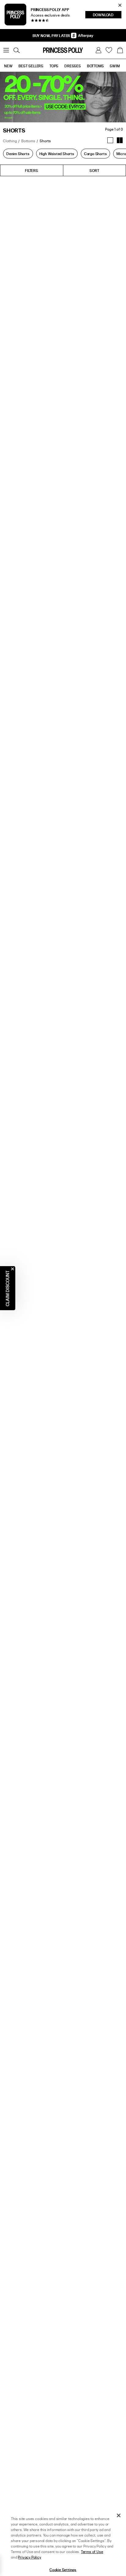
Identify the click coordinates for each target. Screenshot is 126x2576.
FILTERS (32, 170)
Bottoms (28, 141)
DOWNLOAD (107, 15)
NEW (8, 66)
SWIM (115, 66)
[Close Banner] (120, 5)
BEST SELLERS (31, 66)
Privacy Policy (30, 2557)
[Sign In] (98, 50)
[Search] (17, 50)
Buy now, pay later (52, 35)
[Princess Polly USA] (63, 50)
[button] (120, 50)
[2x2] (120, 140)
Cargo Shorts (96, 154)
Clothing (10, 141)
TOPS (54, 66)
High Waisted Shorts (57, 154)
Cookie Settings (63, 2570)
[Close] (119, 2515)
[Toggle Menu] (6, 50)
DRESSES (73, 66)
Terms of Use (92, 2552)
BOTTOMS (96, 66)
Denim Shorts (18, 154)
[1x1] (110, 140)
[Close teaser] (13, 1269)
